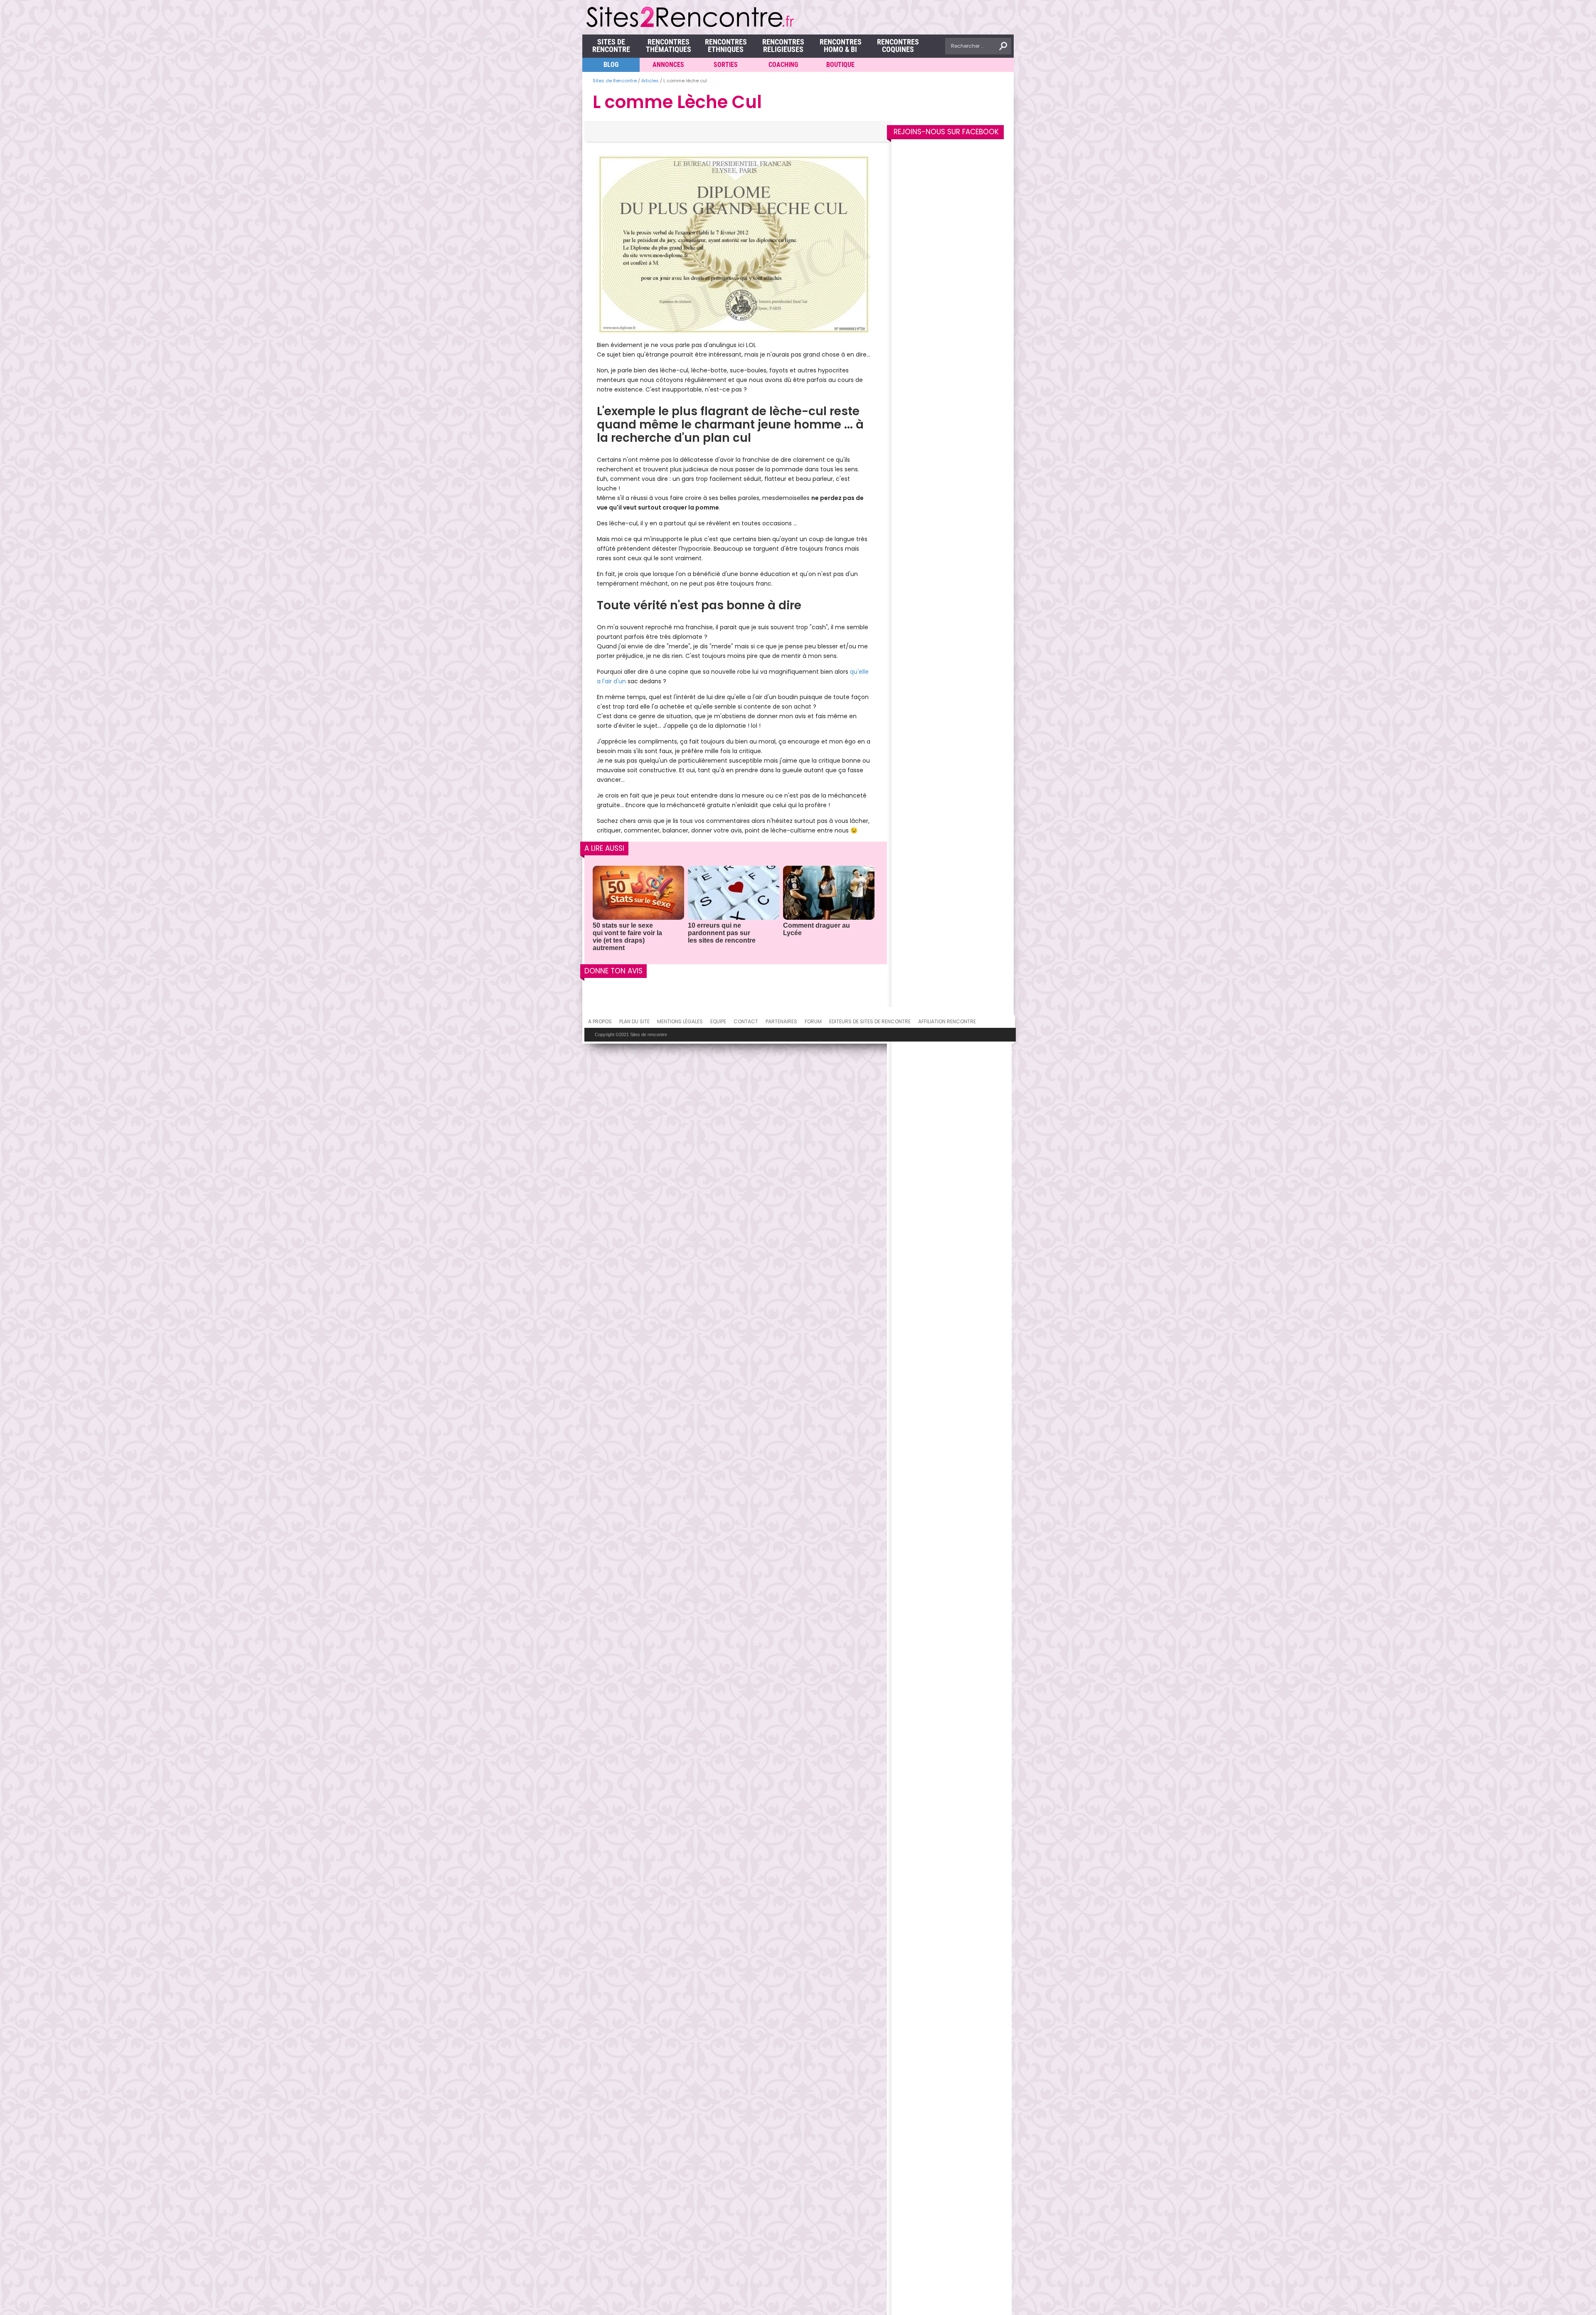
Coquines (898, 46)
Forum (813, 1021)
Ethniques (726, 46)
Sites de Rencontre (611, 46)
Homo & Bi (841, 46)
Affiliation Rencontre (947, 1021)
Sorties (726, 65)
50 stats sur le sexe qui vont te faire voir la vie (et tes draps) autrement (627, 937)
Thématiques (669, 46)
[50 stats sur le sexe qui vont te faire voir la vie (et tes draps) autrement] (638, 893)
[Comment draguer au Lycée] (829, 893)
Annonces (668, 65)
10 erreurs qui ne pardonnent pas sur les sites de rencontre (722, 933)
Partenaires (781, 1021)
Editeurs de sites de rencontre (870, 1021)
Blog (611, 65)
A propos (600, 1021)
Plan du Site (634, 1021)
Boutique (840, 65)
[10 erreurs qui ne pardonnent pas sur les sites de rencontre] (734, 893)
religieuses (783, 46)
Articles (650, 81)
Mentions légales (680, 1021)
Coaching (783, 65)
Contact (746, 1021)
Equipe (718, 1021)
